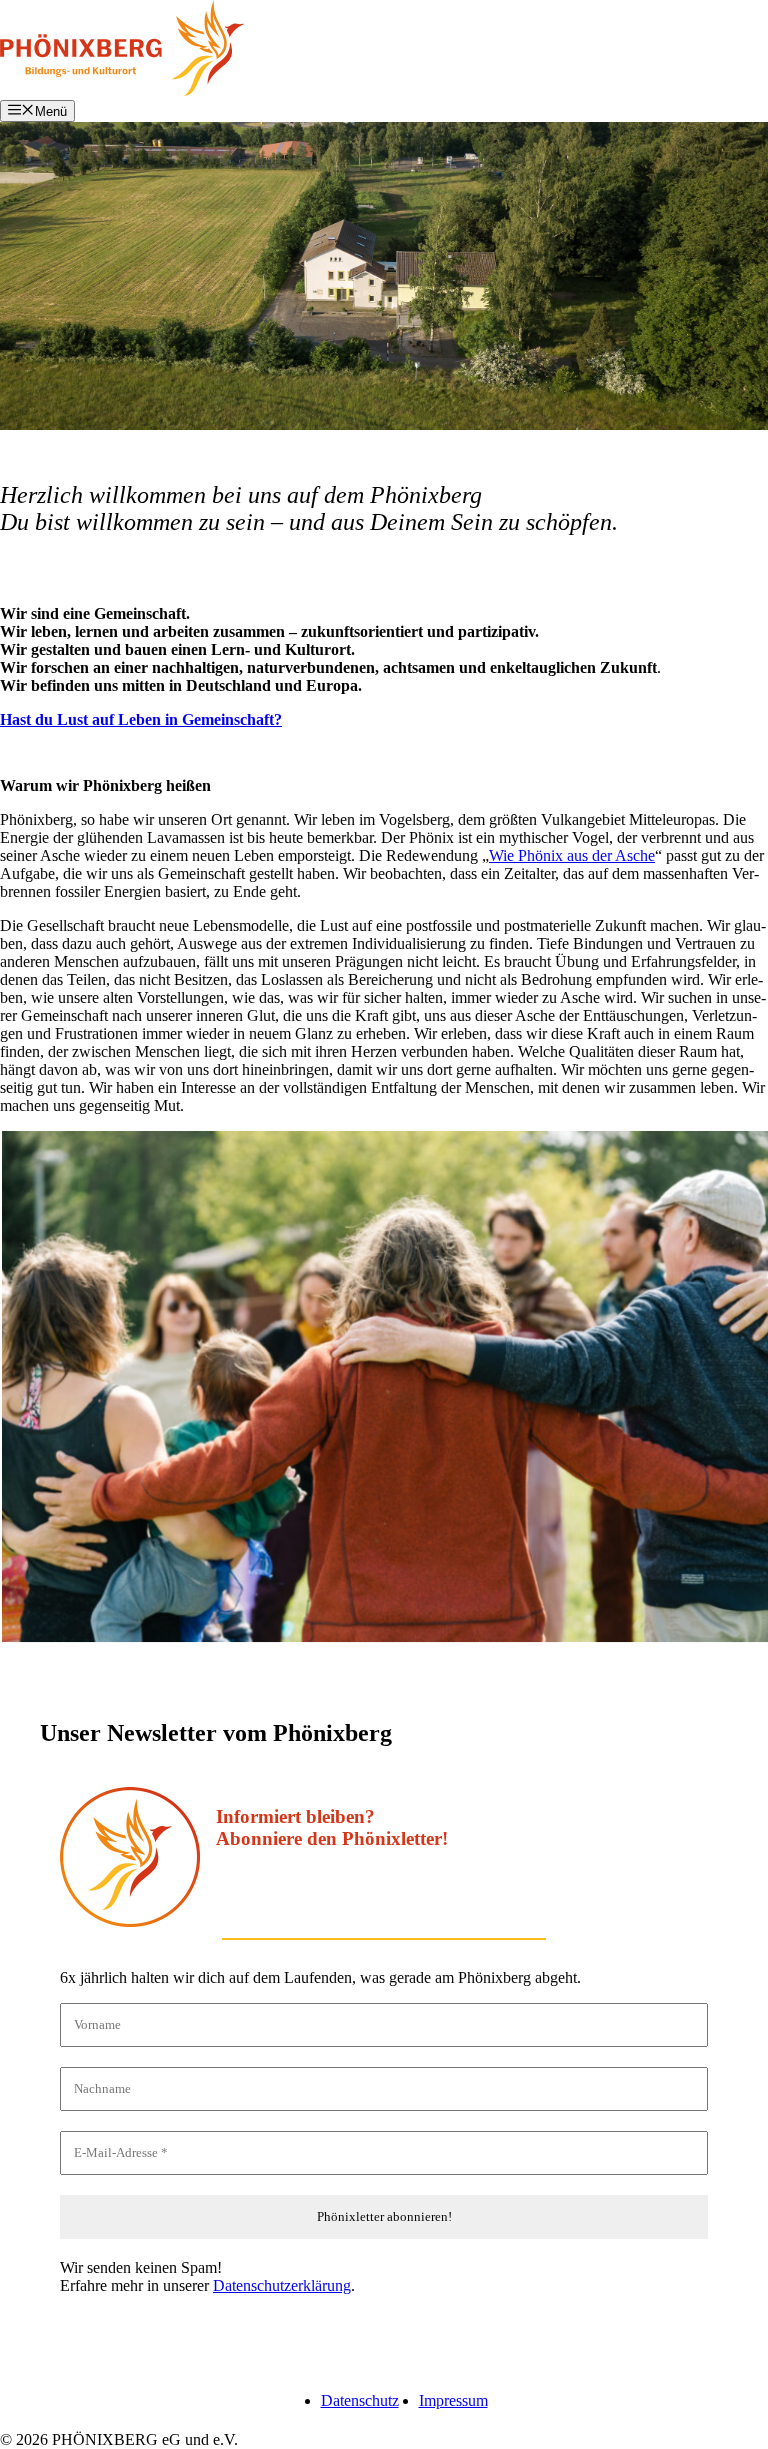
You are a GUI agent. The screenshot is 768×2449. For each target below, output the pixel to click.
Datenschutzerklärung (282, 2285)
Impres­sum (453, 2400)
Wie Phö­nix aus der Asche (572, 855)
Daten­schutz (360, 2400)
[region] (384, 275)
